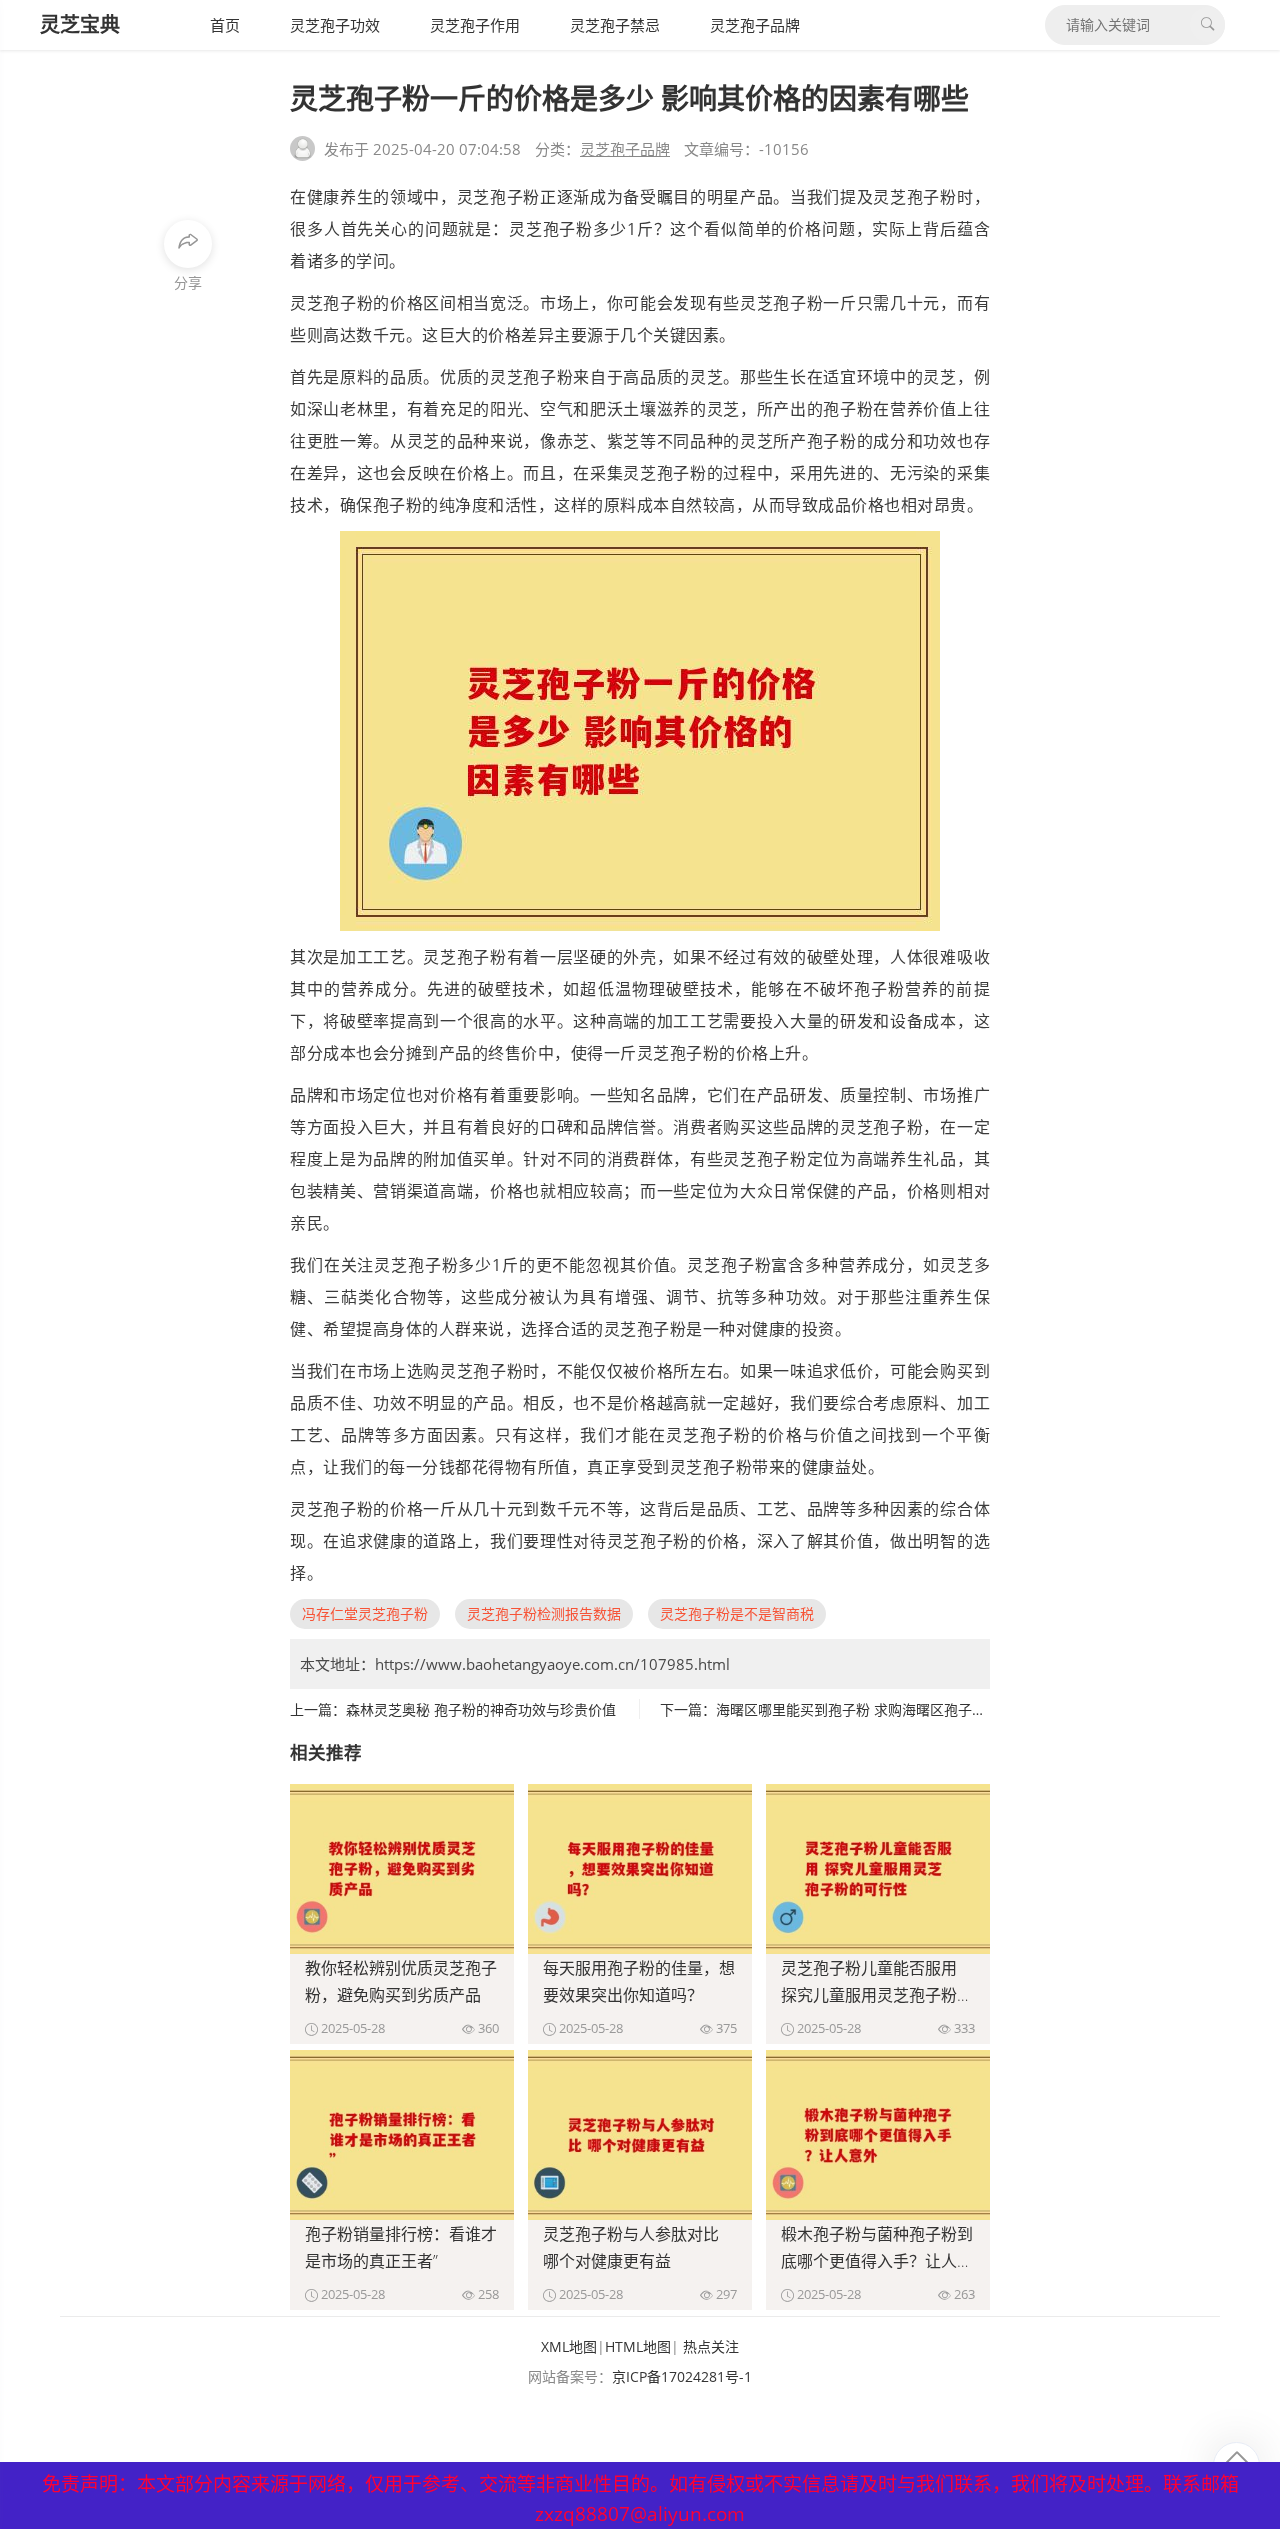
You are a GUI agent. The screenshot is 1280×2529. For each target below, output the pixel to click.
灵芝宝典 (80, 24)
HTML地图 (638, 2346)
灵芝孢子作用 (475, 25)
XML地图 (569, 2346)
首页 (225, 25)
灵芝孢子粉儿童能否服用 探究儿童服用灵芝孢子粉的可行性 (877, 1995)
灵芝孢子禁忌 (615, 25)
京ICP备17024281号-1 (682, 2376)
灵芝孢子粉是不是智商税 (737, 1613)
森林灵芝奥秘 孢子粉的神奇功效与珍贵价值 (481, 1709)
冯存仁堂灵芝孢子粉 (365, 1613)
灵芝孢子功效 (335, 25)
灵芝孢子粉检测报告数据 (544, 1613)
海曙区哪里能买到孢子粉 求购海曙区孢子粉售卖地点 (879, 1709)
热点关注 (711, 2346)
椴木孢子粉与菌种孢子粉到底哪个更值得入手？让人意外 (877, 2261)
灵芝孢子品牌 (755, 25)
